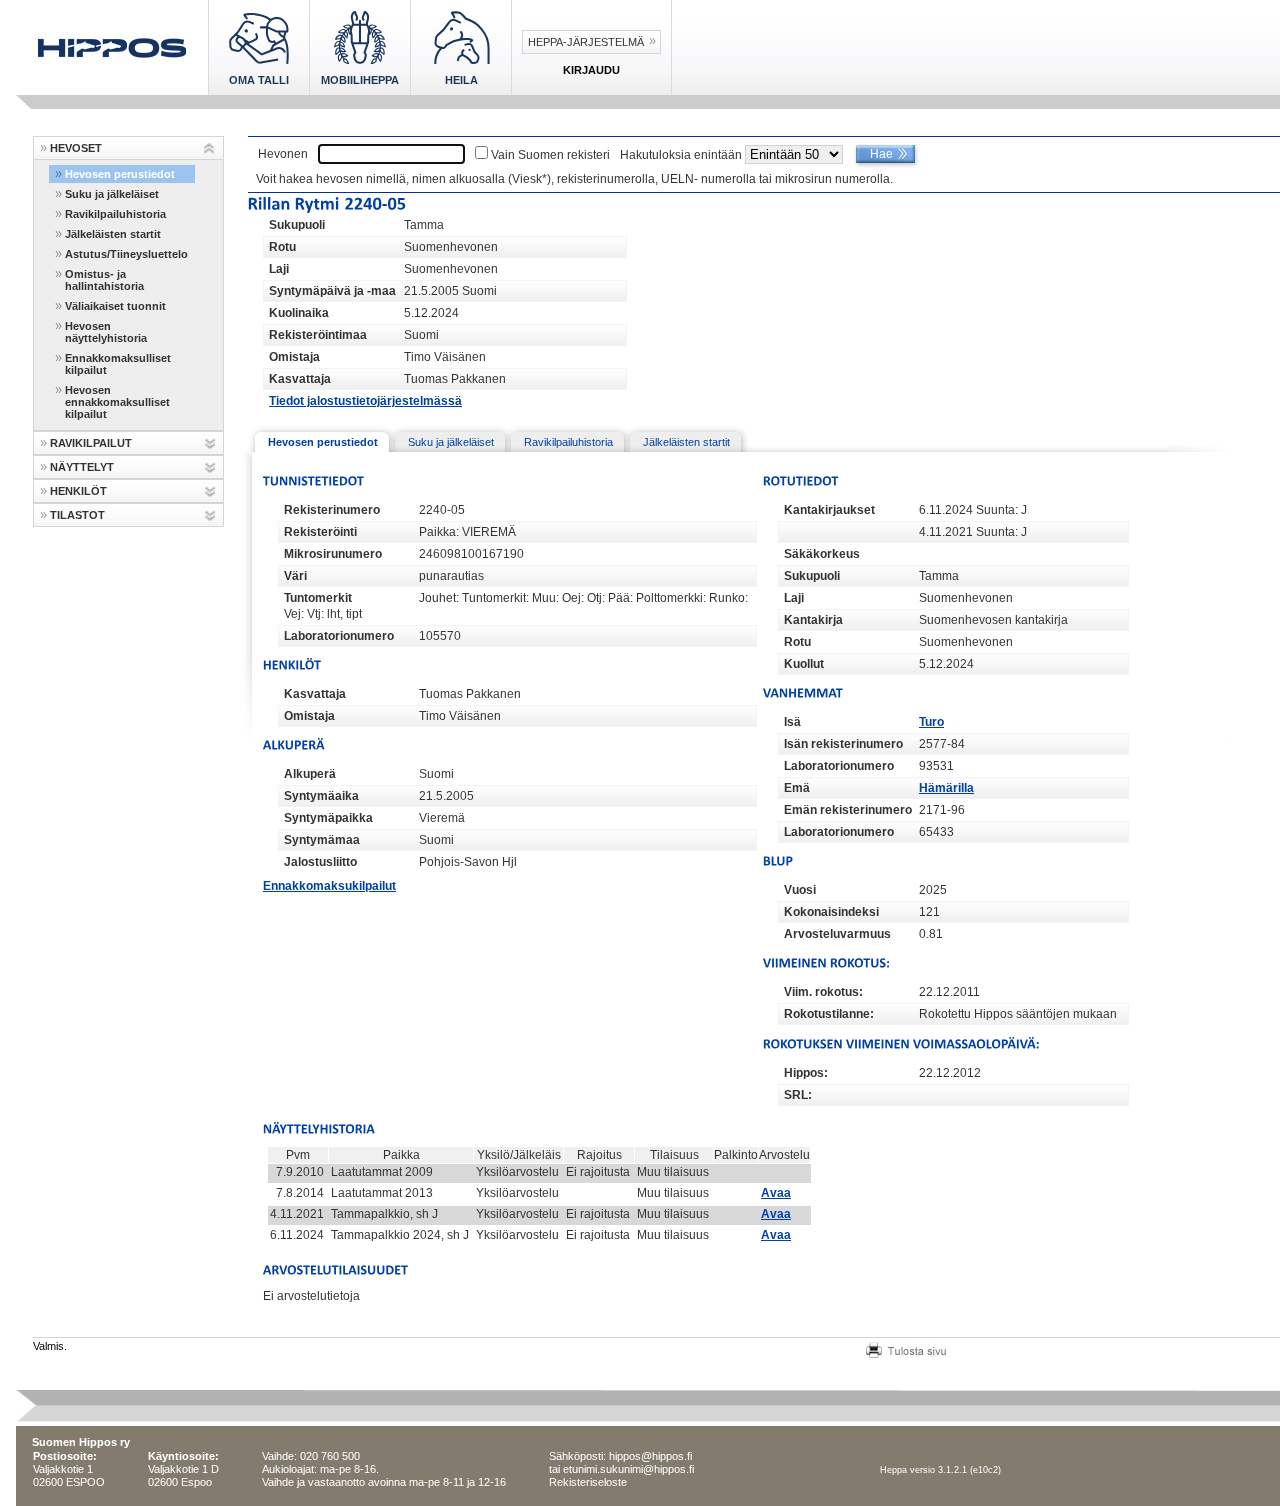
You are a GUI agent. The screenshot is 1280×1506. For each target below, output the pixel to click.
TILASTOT (77, 515)
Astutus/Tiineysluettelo (126, 254)
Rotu (282, 247)
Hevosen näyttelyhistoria (106, 332)
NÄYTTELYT (82, 467)
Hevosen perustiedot (120, 174)
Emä (797, 788)
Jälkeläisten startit (113, 234)
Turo (931, 722)
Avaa (776, 1193)
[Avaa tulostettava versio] (906, 1348)
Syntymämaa (322, 840)
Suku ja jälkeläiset (112, 194)
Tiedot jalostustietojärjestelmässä (365, 401)
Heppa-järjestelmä (586, 42)
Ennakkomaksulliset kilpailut (118, 364)
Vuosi (800, 890)
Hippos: (806, 1073)
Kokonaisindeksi (831, 912)
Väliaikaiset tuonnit (115, 306)
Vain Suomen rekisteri (550, 155)
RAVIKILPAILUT (91, 443)
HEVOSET (76, 148)
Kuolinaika (299, 313)
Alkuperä (310, 774)
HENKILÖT (78, 491)
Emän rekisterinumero (848, 810)
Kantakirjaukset (829, 510)
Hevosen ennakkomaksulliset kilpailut (117, 402)
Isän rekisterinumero (843, 744)
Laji (279, 269)
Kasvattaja (300, 379)
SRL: (798, 1095)
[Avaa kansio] (209, 148)
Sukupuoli (297, 225)
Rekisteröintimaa (318, 335)
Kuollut (804, 664)
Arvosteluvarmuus (837, 934)
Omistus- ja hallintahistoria (104, 280)
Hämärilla (946, 788)
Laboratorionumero (339, 636)
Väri (295, 576)
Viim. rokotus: (823, 992)
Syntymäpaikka (328, 818)
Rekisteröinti (320, 532)
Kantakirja (813, 620)
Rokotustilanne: (829, 1014)
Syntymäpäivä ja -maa (332, 291)
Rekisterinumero (332, 510)
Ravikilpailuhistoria (115, 214)
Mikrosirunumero (333, 554)
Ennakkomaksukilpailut (329, 886)
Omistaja (294, 357)
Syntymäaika (321, 796)
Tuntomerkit (318, 598)
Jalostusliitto (320, 862)
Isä (792, 722)
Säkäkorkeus (822, 554)
